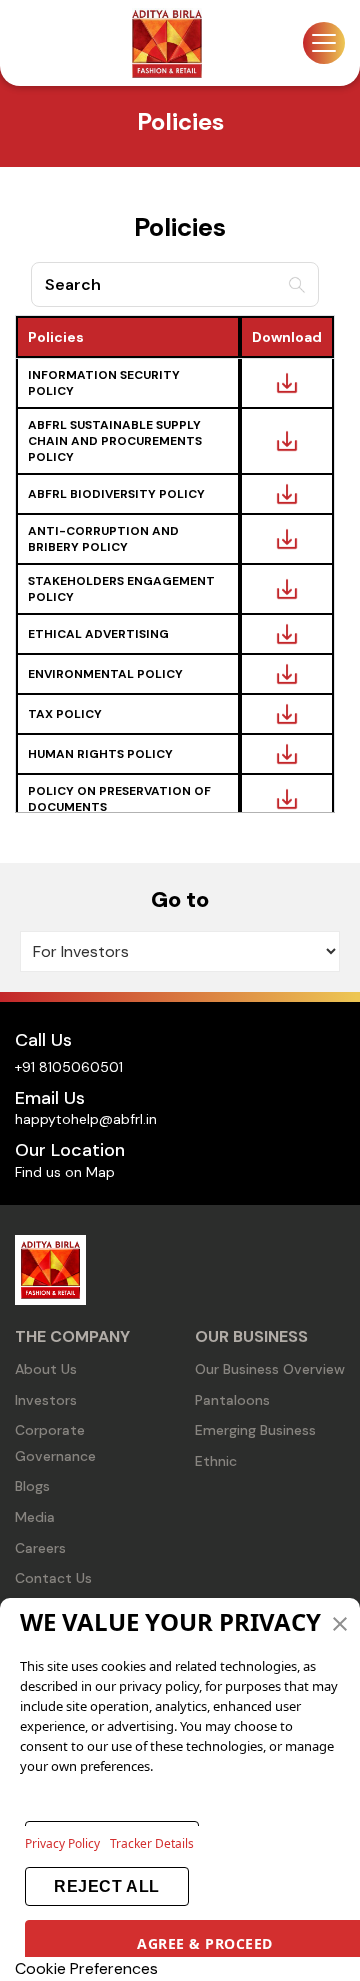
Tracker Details (152, 1843)
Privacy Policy (62, 1843)
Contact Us (53, 1578)
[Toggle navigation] (324, 43)
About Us (46, 1369)
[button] (340, 1622)
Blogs (32, 1486)
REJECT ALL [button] (106, 1886)
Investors (46, 1400)
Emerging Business (255, 1430)
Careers (40, 1548)
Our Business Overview (270, 1369)
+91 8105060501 (69, 1067)
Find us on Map (65, 1172)
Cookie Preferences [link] (86, 1968)
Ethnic (216, 1461)
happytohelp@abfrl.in (86, 1119)
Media (35, 1517)
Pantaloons (232, 1400)
